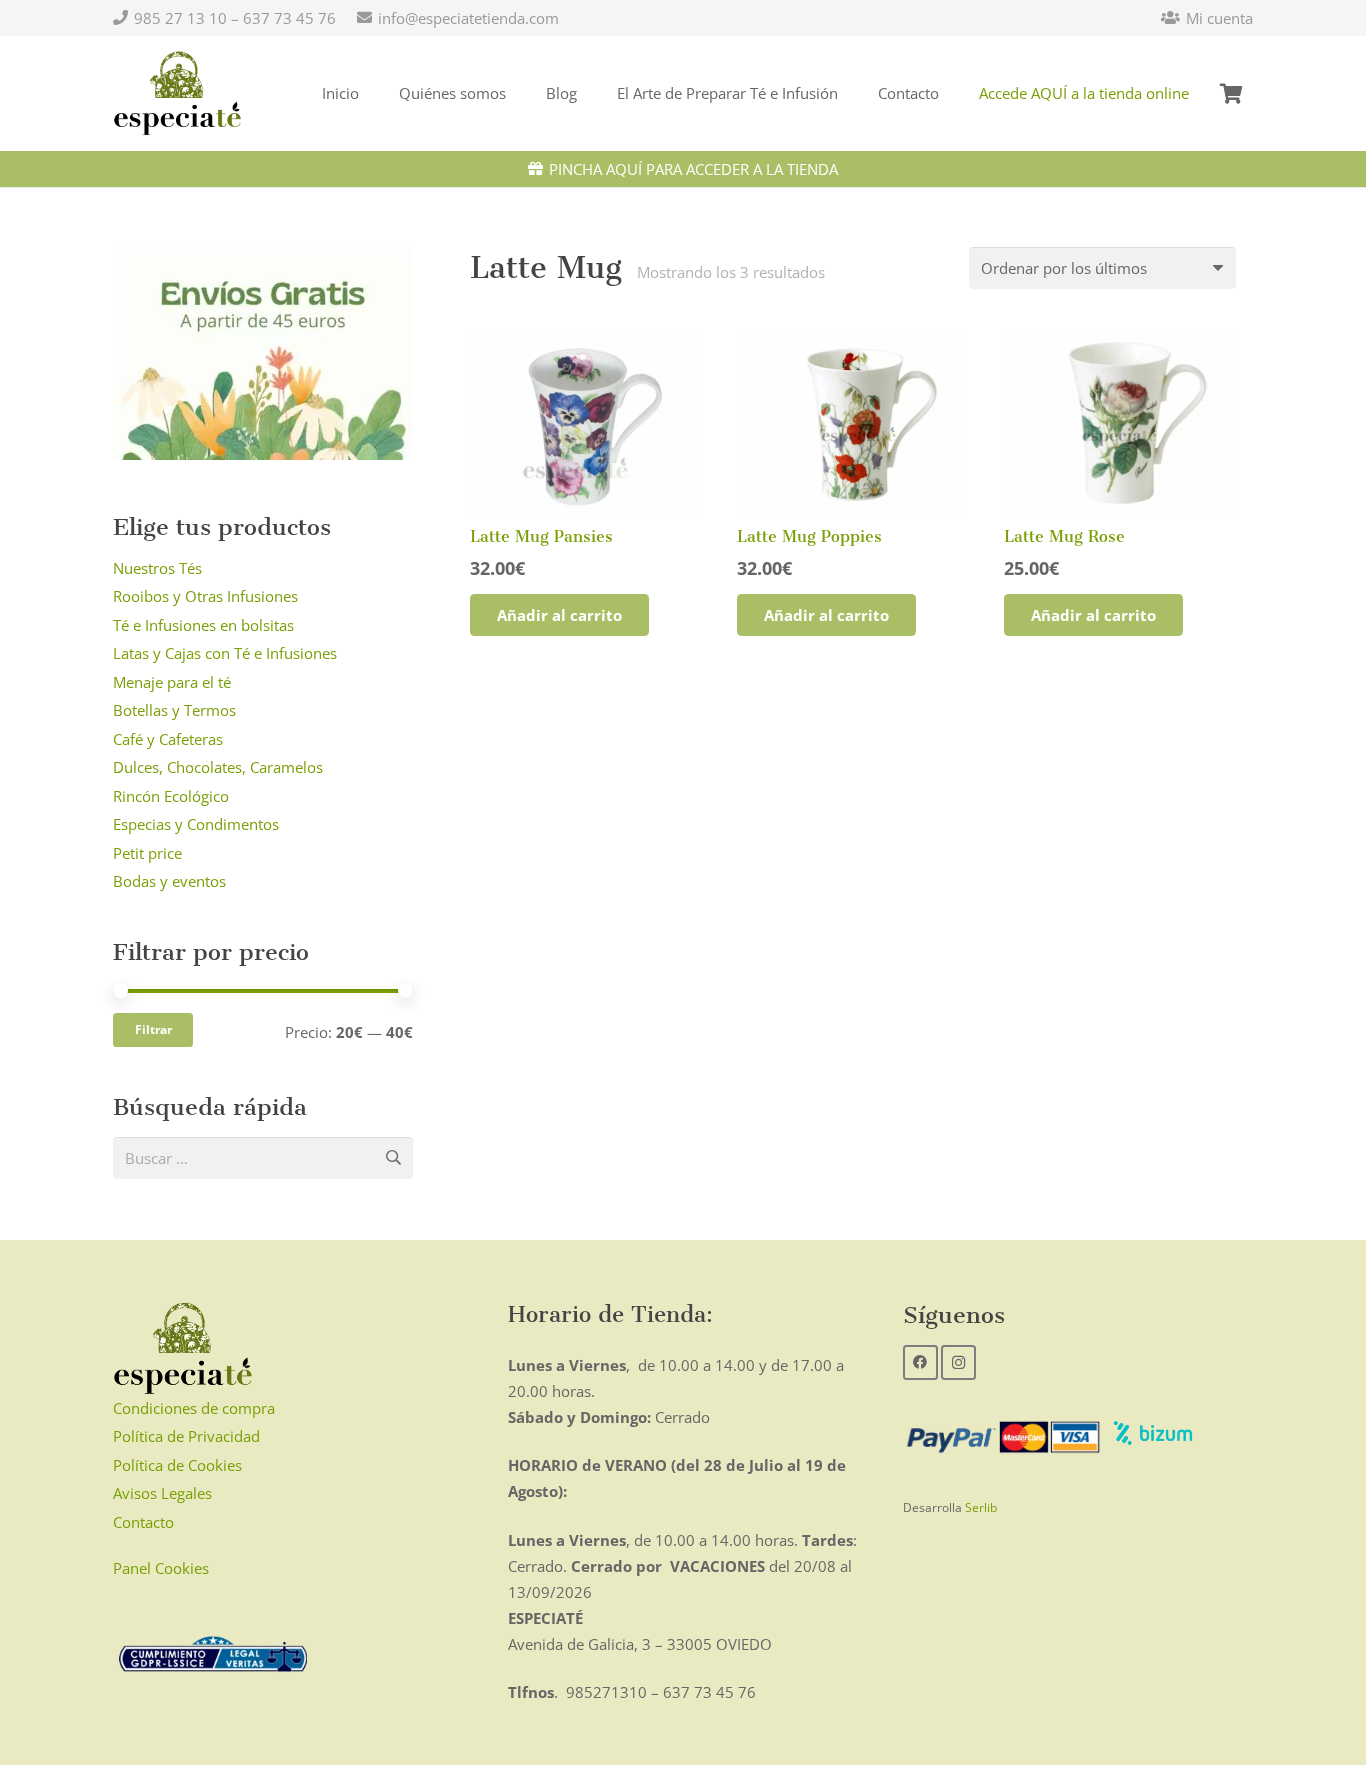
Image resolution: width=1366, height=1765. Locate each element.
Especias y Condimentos (196, 824)
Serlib (981, 1507)
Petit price (147, 853)
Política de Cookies (177, 1465)
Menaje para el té (172, 682)
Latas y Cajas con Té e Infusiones (225, 653)
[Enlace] (177, 94)
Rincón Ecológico (171, 796)
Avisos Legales (162, 1493)
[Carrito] (1231, 93)
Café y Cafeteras (168, 739)
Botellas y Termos (174, 710)
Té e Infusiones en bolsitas (203, 625)
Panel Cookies (161, 1568)
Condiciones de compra (194, 1408)
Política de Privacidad (186, 1436)
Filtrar (153, 1029)
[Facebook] (920, 1362)
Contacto (143, 1522)
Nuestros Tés (157, 568)
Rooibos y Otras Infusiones (205, 596)
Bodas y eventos (169, 881)
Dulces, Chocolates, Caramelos (218, 767)
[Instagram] (958, 1362)
